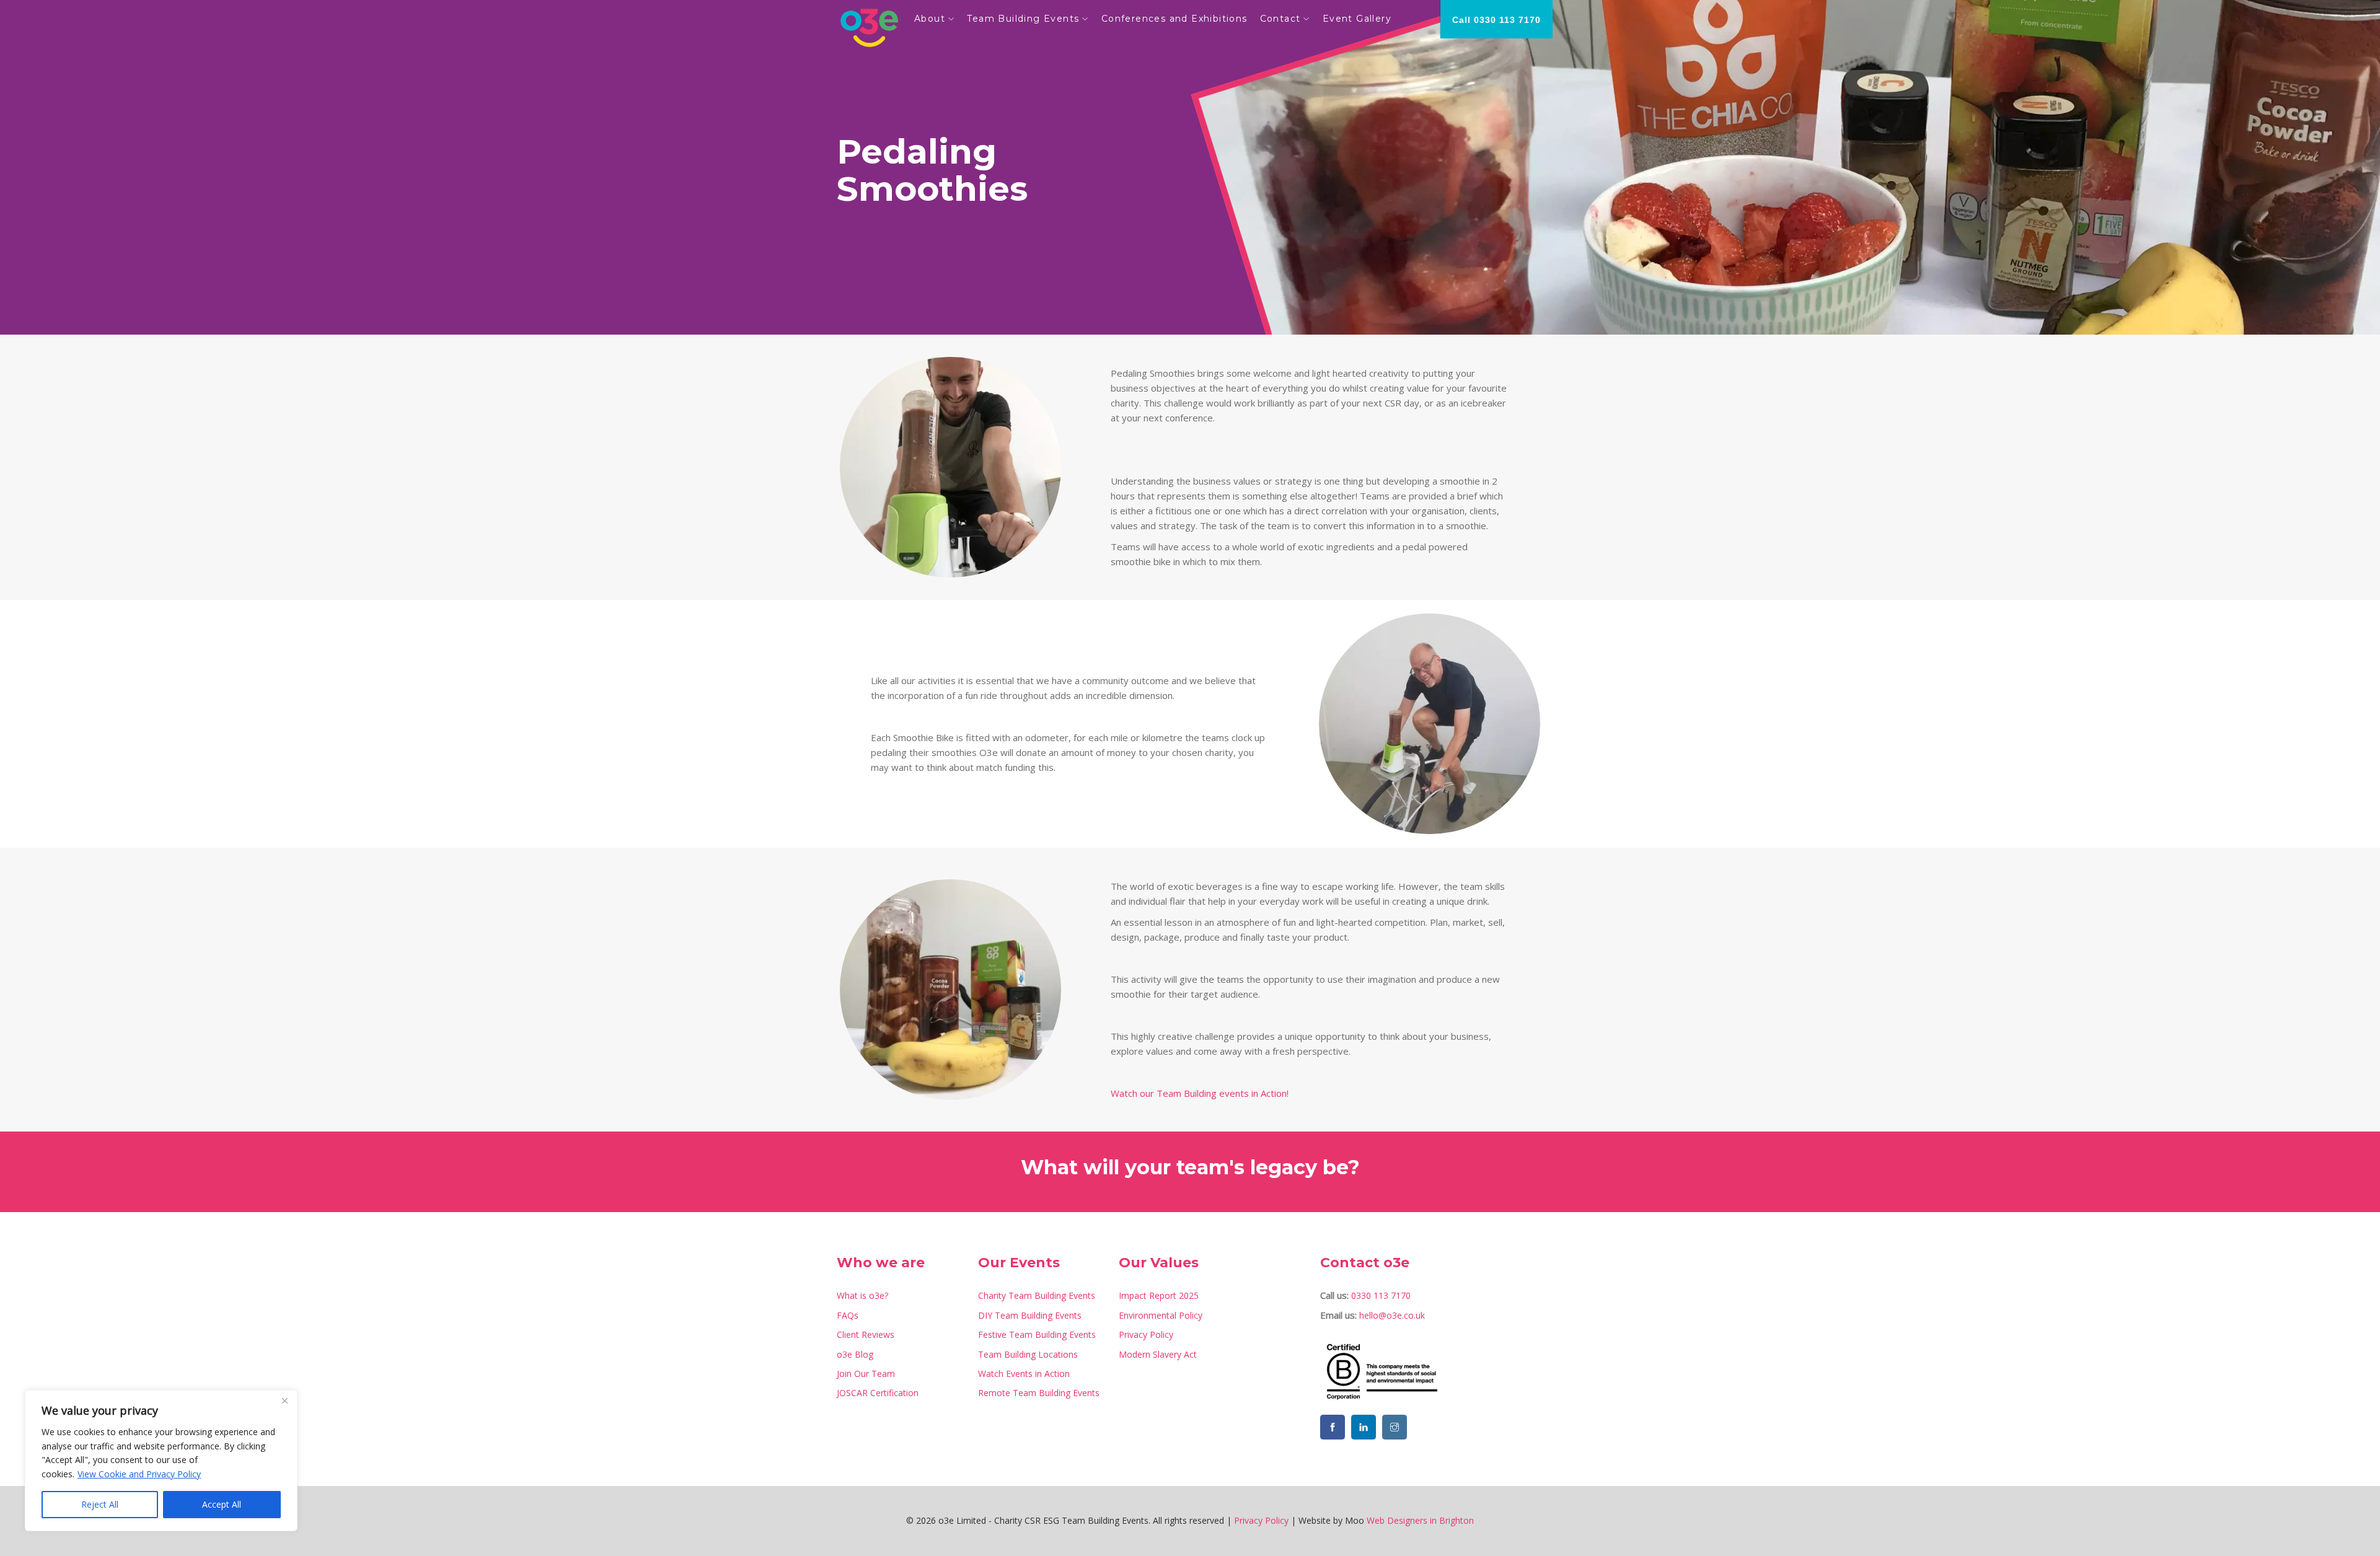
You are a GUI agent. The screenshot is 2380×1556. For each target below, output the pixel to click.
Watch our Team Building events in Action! (1200, 1093)
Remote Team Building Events (1039, 1393)
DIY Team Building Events (1030, 1315)
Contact (1280, 19)
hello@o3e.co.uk (1392, 1315)
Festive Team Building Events (1037, 1334)
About (930, 19)
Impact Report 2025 (1159, 1295)
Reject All (100, 1504)
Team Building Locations (1028, 1354)
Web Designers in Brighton (1420, 1520)
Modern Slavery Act (1158, 1354)
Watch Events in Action (1024, 1374)
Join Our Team (866, 1374)
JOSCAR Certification (878, 1393)
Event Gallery (1357, 19)
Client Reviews (866, 1334)
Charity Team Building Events (1037, 1295)
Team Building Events (1023, 19)
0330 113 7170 (1381, 1295)
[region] (161, 1461)
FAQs (848, 1315)
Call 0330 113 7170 (1496, 20)
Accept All (222, 1504)
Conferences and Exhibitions (1175, 19)
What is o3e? (862, 1295)
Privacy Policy (1146, 1334)
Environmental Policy (1161, 1315)
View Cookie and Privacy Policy (139, 1474)
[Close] (284, 1400)
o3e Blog (855, 1354)
